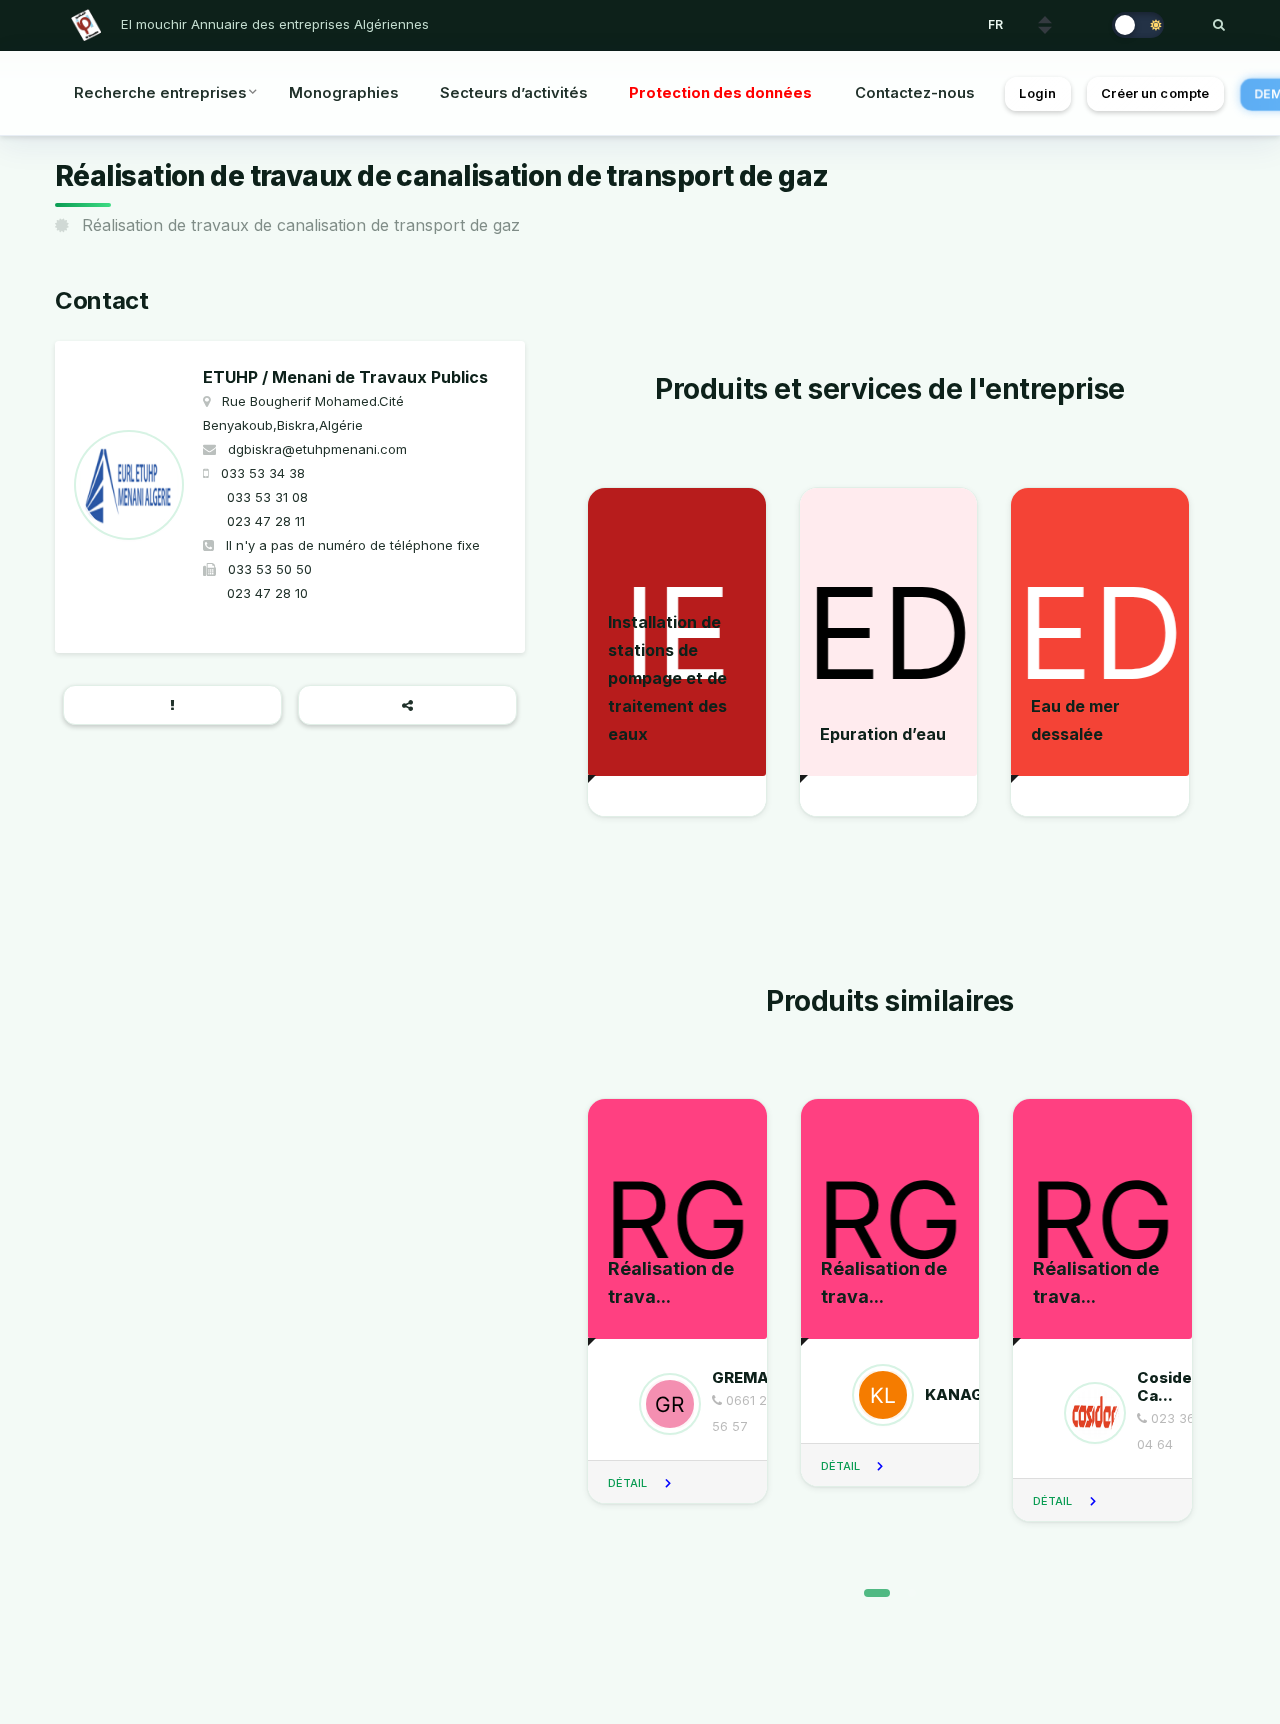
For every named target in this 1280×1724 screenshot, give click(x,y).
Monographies (343, 93)
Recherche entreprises (160, 93)
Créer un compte (1155, 93)
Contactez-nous (914, 93)
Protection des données (720, 93)
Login (1037, 93)
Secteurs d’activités (513, 93)
